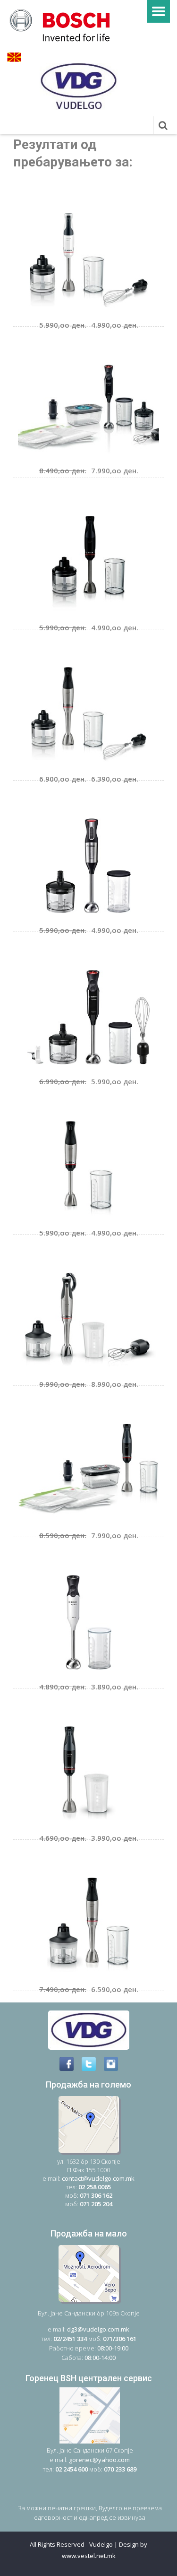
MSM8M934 (63, 1255)
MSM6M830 (63, 1860)
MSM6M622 (63, 650)
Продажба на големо (88, 2084)
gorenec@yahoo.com (99, 2460)
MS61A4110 (62, 1558)
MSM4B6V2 (63, 1406)
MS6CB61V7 (65, 347)
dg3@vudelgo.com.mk (98, 2329)
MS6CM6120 (66, 801)
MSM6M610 (63, 1104)
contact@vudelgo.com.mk (98, 2178)
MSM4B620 (62, 499)
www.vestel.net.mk (89, 2556)
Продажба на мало (89, 2233)
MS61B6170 (62, 953)
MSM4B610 (62, 1709)
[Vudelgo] (63, 24)
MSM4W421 (64, 196)
